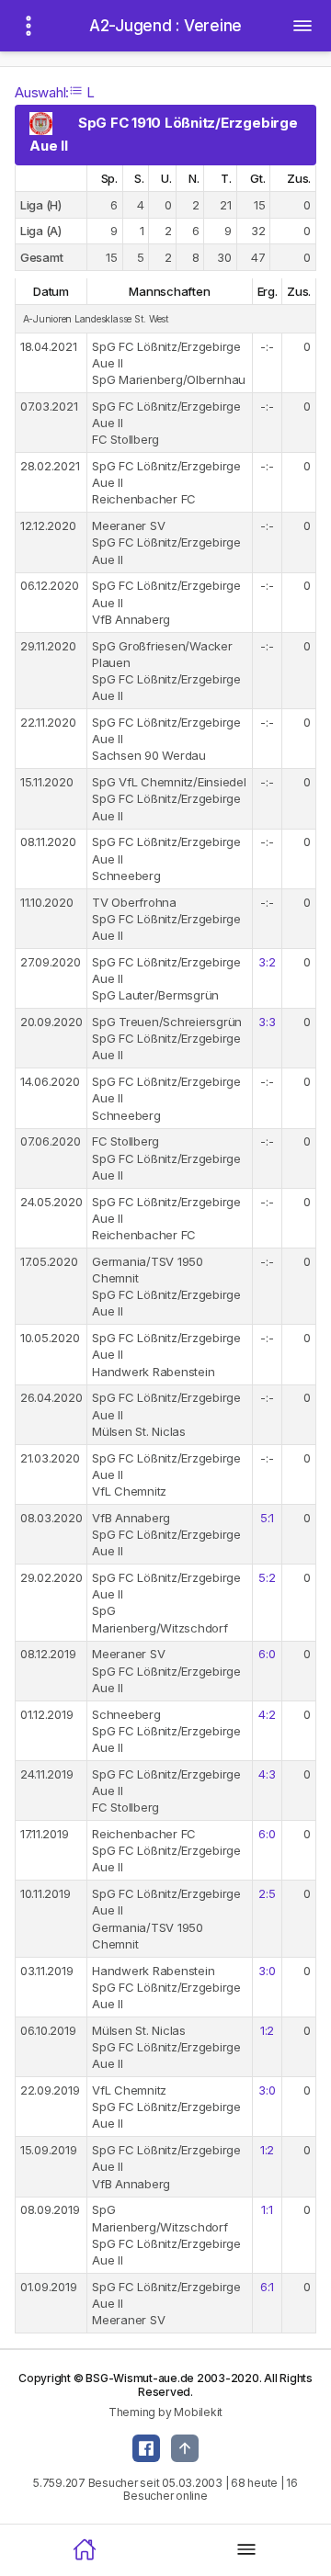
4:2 (267, 1714)
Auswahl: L (55, 92)
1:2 (267, 2030)
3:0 (267, 1971)
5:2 (267, 1577)
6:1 (267, 2287)
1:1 (267, 2209)
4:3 (267, 1774)
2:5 (267, 1893)
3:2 (267, 962)
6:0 (267, 1654)
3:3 (267, 1022)
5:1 (267, 1518)
